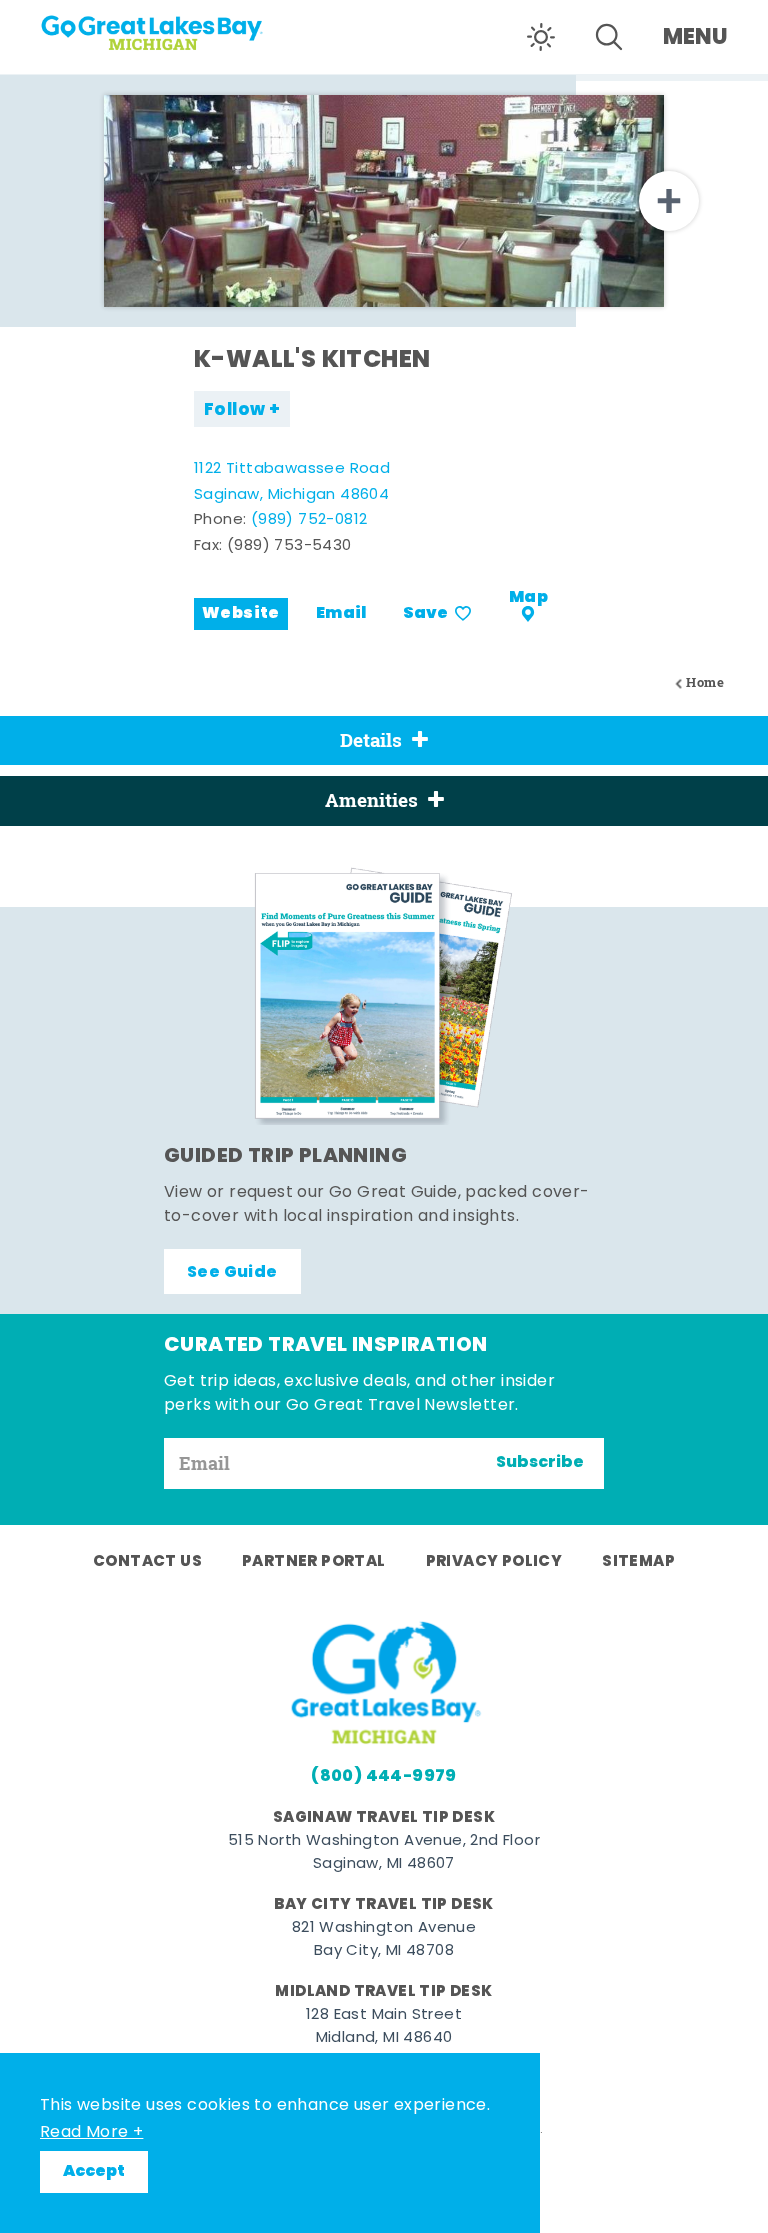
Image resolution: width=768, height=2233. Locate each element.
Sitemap (638, 1562)
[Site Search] (609, 37)
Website (241, 614)
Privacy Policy (494, 1562)
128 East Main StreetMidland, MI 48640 (384, 2027)
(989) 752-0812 (309, 520)
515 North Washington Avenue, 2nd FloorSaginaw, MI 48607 (384, 1853)
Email (341, 614)
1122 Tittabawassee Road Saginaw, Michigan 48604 (292, 482)
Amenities (371, 800)
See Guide (232, 1273)
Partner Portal (314, 1562)
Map (528, 598)
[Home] (160, 26)
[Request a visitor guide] (384, 996)
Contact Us (147, 1562)
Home (705, 682)
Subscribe (540, 1463)
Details (371, 740)
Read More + (91, 2133)
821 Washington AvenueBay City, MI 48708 (384, 1940)
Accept (94, 2172)
